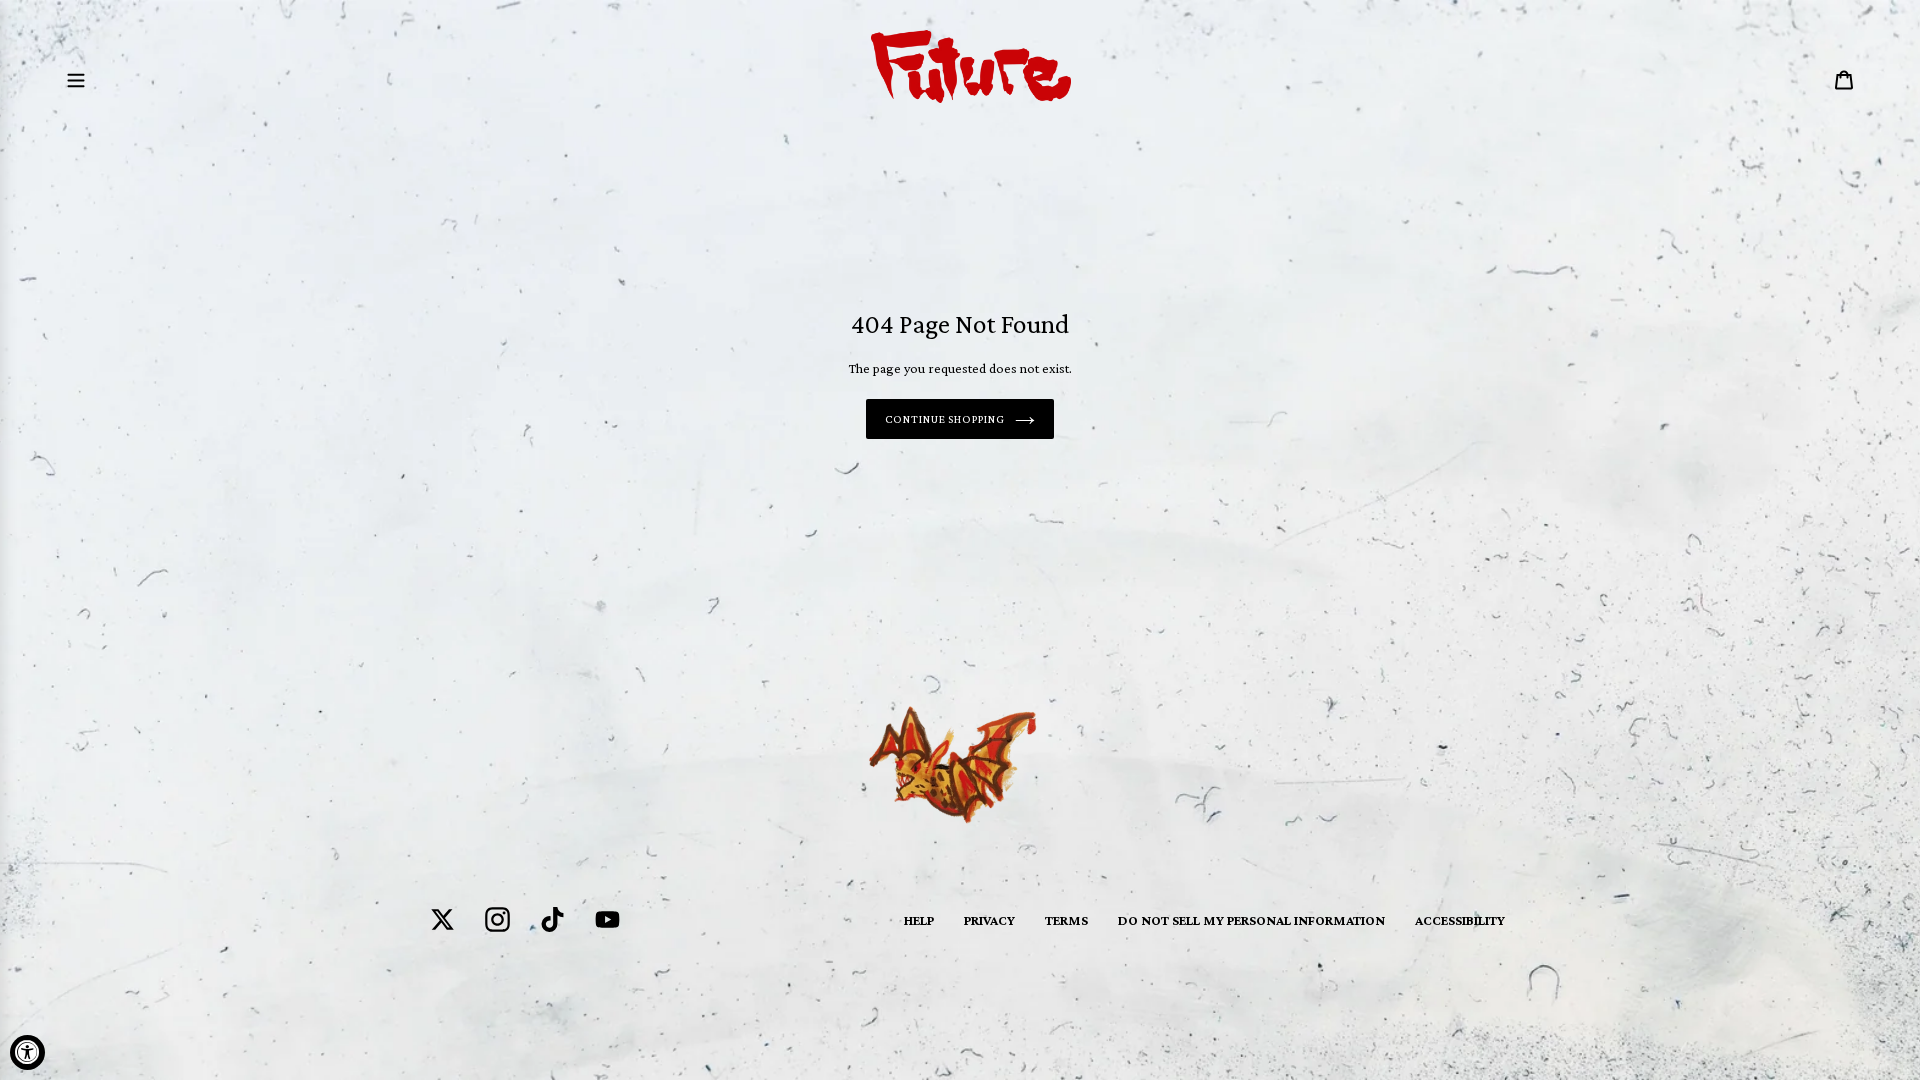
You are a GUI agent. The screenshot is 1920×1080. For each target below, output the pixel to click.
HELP (919, 920)
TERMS (1066, 920)
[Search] (1817, 79)
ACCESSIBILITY (1460, 920)
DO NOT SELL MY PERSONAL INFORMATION (1251, 920)
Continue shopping (945, 419)
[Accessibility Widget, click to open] (27, 1052)
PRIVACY (989, 920)
